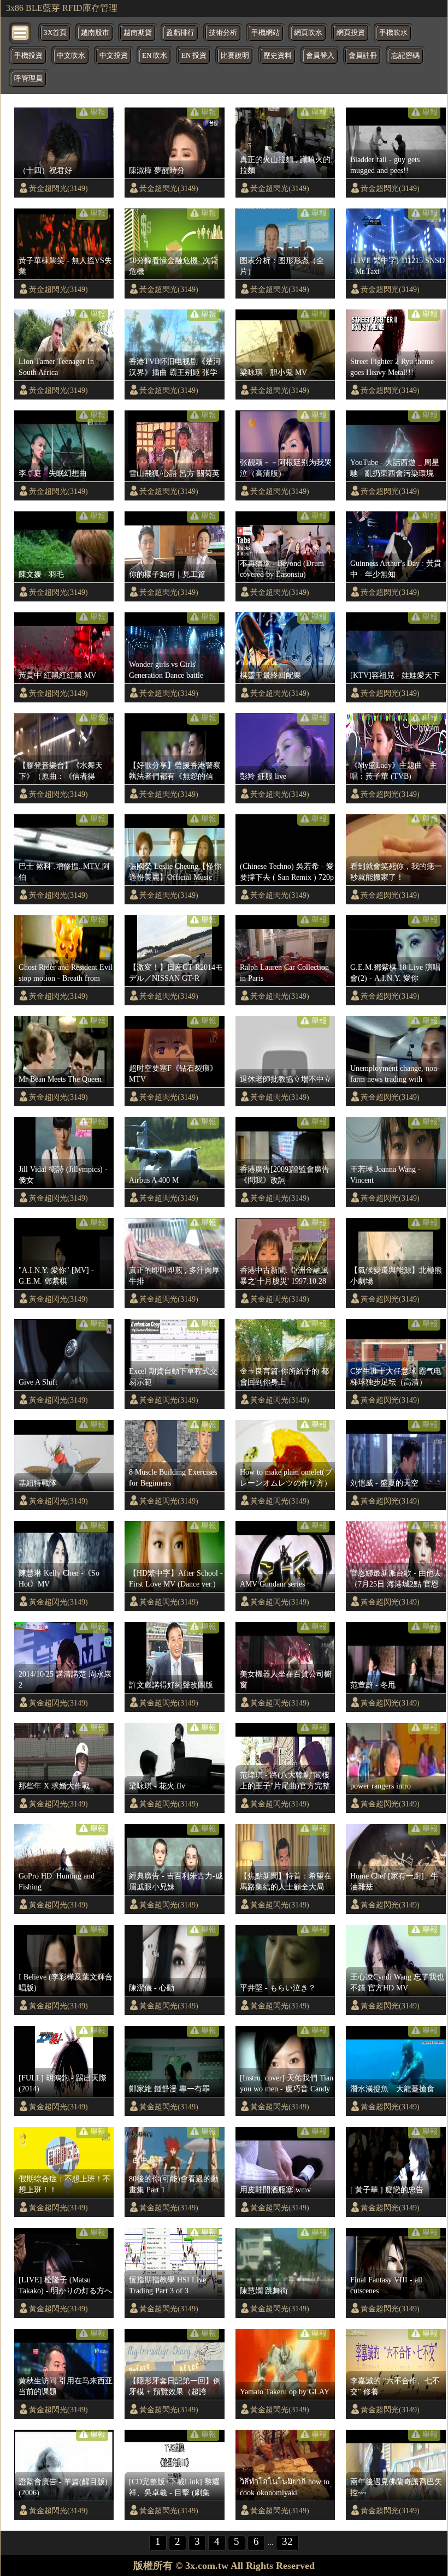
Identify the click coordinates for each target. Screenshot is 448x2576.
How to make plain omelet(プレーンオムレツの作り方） (286, 1477)
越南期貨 (138, 33)
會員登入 (320, 56)
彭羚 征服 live (263, 776)
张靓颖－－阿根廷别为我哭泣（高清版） (286, 468)
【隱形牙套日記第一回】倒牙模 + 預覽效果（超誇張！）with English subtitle (175, 2387)
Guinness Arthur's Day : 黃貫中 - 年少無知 (396, 569)
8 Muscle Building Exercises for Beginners (173, 1477)
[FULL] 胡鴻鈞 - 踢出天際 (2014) (63, 2083)
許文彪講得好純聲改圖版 (171, 1685)
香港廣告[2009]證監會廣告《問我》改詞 (285, 1174)
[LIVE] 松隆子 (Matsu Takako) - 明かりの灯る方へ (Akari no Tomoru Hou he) (65, 2286)
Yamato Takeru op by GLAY (285, 2392)
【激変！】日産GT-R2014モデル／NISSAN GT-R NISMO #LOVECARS (176, 973)
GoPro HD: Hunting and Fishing (57, 1881)
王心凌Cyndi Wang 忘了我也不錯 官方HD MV (397, 1982)
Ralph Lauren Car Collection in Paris (284, 973)
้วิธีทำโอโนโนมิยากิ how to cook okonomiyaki (285, 2487)
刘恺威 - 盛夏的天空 (384, 1483)
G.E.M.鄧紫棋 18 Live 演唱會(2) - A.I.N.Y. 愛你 (395, 973)
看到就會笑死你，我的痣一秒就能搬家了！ (396, 872)
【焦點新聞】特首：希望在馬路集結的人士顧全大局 (286, 1881)
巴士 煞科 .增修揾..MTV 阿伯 (64, 872)
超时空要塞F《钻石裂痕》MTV (173, 1074)
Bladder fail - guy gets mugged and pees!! (385, 165)
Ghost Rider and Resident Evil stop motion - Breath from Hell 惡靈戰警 (66, 973)
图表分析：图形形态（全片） (282, 266)
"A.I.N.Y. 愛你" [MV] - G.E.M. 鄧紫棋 (56, 1275)
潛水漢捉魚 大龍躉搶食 (392, 2089)
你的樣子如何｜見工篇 (167, 574)
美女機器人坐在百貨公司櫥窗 (286, 1679)
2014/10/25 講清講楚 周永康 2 (65, 1679)
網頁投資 (351, 33)
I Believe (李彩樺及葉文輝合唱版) (66, 1982)
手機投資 (28, 56)
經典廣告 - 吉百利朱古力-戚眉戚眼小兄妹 (176, 1881)
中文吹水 (71, 56)
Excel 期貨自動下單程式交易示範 (173, 1376)
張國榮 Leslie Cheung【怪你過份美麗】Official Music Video (175, 872)
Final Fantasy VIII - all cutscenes (386, 2285)
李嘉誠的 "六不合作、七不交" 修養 (395, 2386)
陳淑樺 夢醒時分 (157, 170)
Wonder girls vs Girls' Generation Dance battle (166, 670)
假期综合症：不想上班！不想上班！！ (64, 2184)
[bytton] (21, 32)
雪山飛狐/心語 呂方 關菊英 (174, 473)
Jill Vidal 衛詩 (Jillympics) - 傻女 (63, 1174)
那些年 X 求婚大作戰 (54, 1786)
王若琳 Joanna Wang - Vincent (385, 1174)
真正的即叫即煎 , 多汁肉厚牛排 (174, 1275)
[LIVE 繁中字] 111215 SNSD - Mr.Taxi (397, 266)
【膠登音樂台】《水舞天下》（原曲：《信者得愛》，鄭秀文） (61, 771)
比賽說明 (235, 56)
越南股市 (95, 33)
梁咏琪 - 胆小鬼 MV (273, 372)
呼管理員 (28, 79)
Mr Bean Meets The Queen (60, 1079)
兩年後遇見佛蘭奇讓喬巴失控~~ (396, 2487)
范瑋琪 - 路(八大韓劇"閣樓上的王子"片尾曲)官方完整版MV (285, 1781)
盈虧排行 (180, 33)
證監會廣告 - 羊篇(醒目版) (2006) (63, 2487)
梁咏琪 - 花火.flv (157, 1786)
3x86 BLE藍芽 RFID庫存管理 (62, 8)
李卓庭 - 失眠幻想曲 (53, 473)
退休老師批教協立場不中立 (286, 1079)
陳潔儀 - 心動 (152, 1988)
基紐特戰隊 (38, 1483)
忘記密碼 (405, 56)
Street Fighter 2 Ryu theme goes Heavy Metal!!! (392, 367)
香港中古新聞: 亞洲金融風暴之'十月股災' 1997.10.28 (284, 1275)
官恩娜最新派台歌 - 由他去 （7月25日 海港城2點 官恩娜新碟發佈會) (396, 1579)
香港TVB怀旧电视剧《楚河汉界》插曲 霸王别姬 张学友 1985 (175, 367)
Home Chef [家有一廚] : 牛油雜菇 (394, 1881)
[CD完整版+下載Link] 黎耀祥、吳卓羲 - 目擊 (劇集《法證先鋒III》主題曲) (174, 2488)
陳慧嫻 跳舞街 (264, 2291)
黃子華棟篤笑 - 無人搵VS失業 (65, 266)
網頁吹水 (308, 33)
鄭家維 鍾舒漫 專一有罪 (169, 2089)
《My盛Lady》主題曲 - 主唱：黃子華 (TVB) (394, 771)
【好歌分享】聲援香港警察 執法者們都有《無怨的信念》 (175, 771)
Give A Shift (38, 1382)
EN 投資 (194, 56)
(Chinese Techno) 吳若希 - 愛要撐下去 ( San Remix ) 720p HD (287, 872)
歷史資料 (278, 56)
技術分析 (223, 33)
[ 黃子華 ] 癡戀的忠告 (387, 2190)
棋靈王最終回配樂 (270, 675)
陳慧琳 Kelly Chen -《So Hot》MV (59, 1578)
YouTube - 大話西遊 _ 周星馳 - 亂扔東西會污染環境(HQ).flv (395, 468)
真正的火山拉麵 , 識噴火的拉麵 (285, 165)
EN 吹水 (155, 56)
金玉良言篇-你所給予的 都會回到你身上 (284, 1376)
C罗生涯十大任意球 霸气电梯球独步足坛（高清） (396, 1376)
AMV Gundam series (272, 1584)
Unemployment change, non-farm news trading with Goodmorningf (395, 1074)
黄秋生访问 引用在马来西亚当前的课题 (66, 2386)
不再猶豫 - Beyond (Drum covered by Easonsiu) (282, 569)
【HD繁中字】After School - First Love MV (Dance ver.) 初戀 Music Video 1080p (176, 1579)
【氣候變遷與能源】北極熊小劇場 (396, 1275)
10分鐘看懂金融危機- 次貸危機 (173, 266)
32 (287, 2541)
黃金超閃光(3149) (58, 188)
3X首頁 (55, 33)
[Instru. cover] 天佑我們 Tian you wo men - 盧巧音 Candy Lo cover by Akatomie (287, 2084)
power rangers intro (381, 1786)
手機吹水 (393, 33)
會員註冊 (363, 56)
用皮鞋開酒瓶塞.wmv (275, 2190)
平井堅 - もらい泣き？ (278, 1988)
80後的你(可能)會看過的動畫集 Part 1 (174, 2184)
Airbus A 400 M (154, 1180)
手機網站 (266, 33)
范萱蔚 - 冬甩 (373, 1685)
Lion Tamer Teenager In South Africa (56, 367)
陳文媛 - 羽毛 (41, 574)
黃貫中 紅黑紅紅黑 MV (57, 675)
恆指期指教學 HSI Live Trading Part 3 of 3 (167, 2285)
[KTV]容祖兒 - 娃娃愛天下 (395, 675)
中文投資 (114, 56)
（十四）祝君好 (45, 170)
